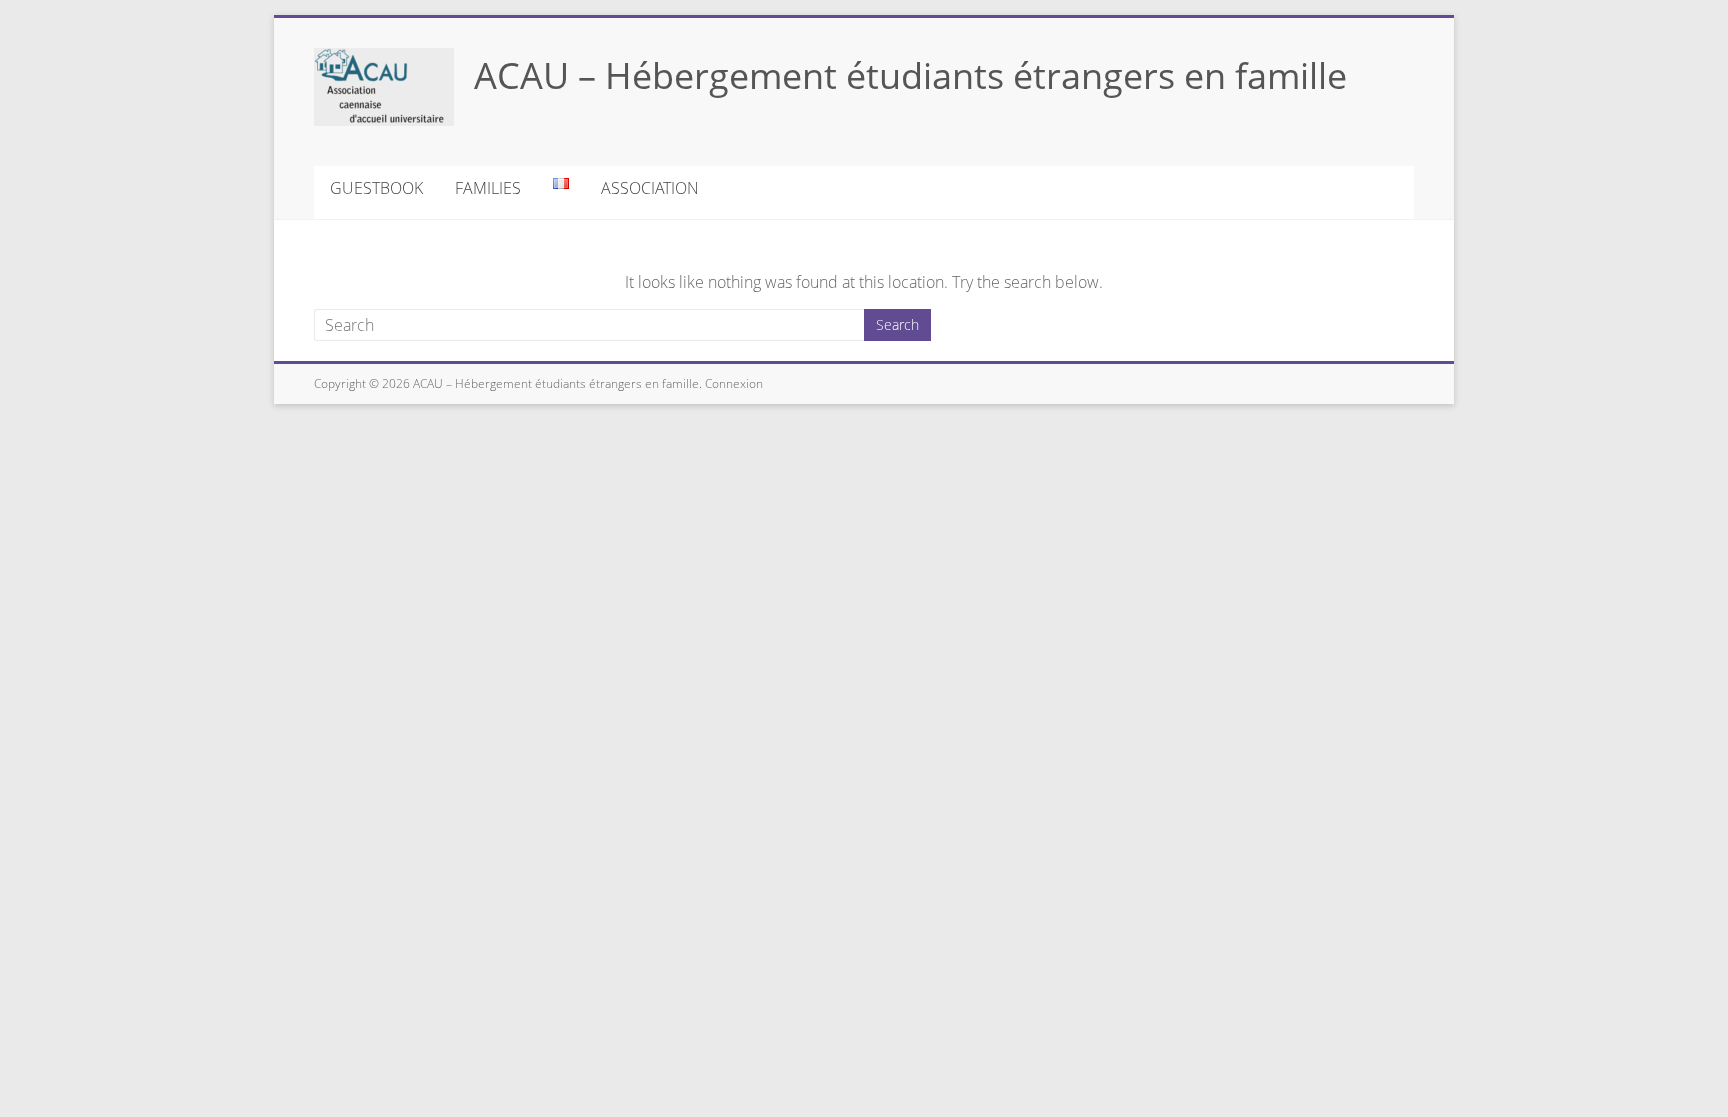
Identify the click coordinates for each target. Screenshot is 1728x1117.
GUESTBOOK (376, 188)
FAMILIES (488, 188)
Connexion (732, 383)
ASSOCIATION (650, 188)
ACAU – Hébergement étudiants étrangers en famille (910, 75)
